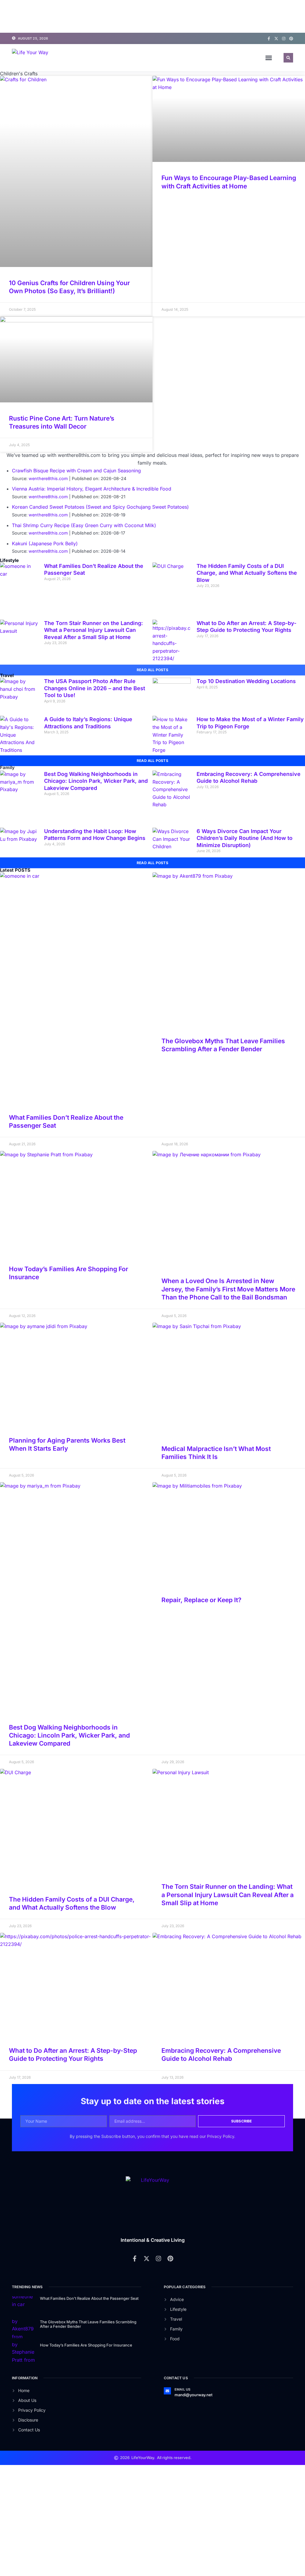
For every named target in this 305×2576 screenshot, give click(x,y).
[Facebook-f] (269, 39)
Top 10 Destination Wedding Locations (246, 770)
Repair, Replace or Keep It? (201, 1689)
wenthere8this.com (48, 568)
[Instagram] (284, 39)
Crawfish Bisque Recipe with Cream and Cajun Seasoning (76, 560)
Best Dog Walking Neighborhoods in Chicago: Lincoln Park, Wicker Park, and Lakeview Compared (96, 870)
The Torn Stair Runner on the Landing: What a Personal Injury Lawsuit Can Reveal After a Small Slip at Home (94, 719)
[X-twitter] (276, 39)
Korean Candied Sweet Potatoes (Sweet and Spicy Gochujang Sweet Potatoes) (100, 596)
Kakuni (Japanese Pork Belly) (45, 633)
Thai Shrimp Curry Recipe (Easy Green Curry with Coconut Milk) (84, 615)
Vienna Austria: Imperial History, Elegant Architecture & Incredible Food (92, 578)
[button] (269, 58)
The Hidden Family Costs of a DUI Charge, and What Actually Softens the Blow (247, 662)
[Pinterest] (291, 39)
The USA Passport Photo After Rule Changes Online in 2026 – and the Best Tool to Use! (95, 777)
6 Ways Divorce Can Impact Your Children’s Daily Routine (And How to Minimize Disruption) (245, 927)
